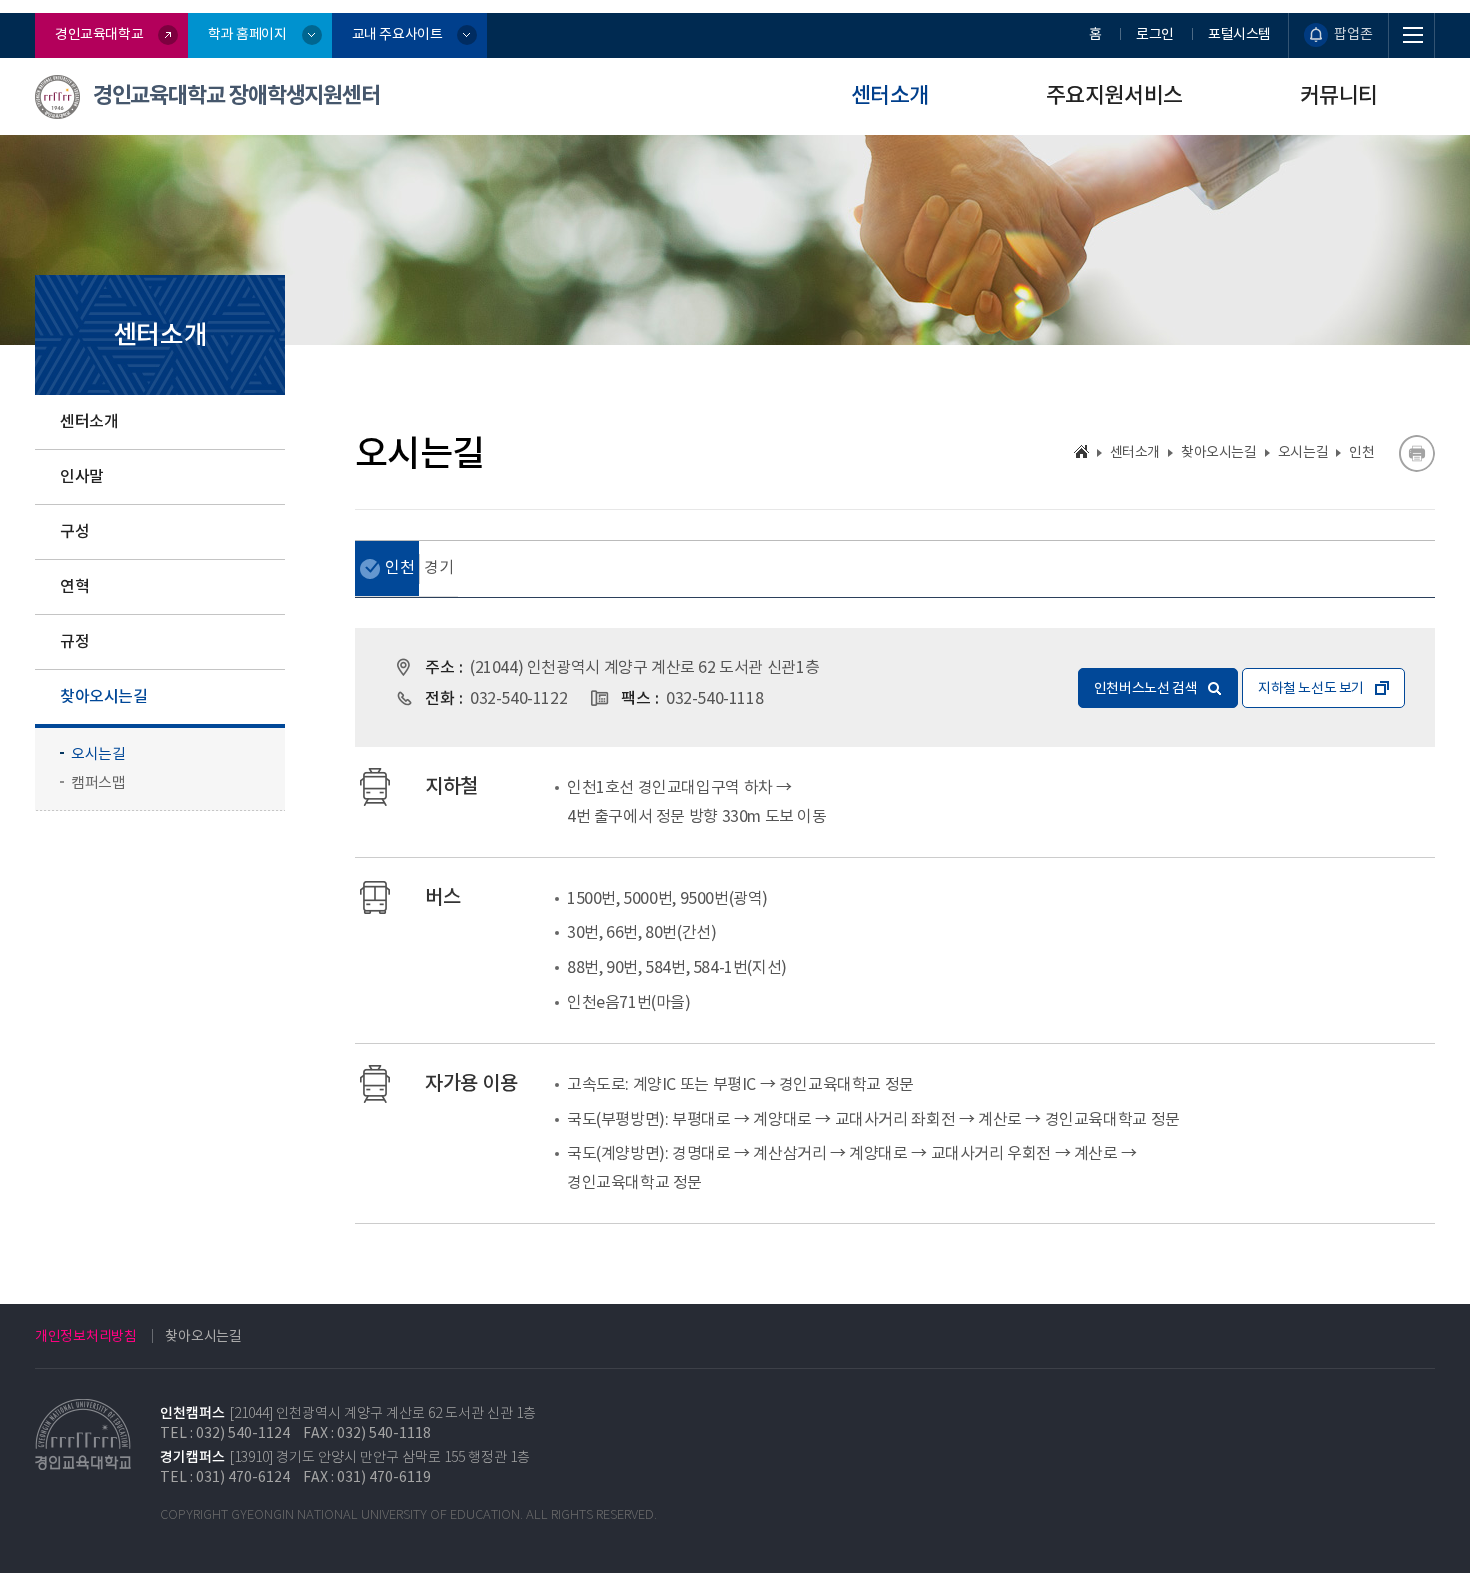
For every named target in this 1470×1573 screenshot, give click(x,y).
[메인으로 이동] (1081, 451)
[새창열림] (1416, 453)
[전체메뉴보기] (1412, 35)
